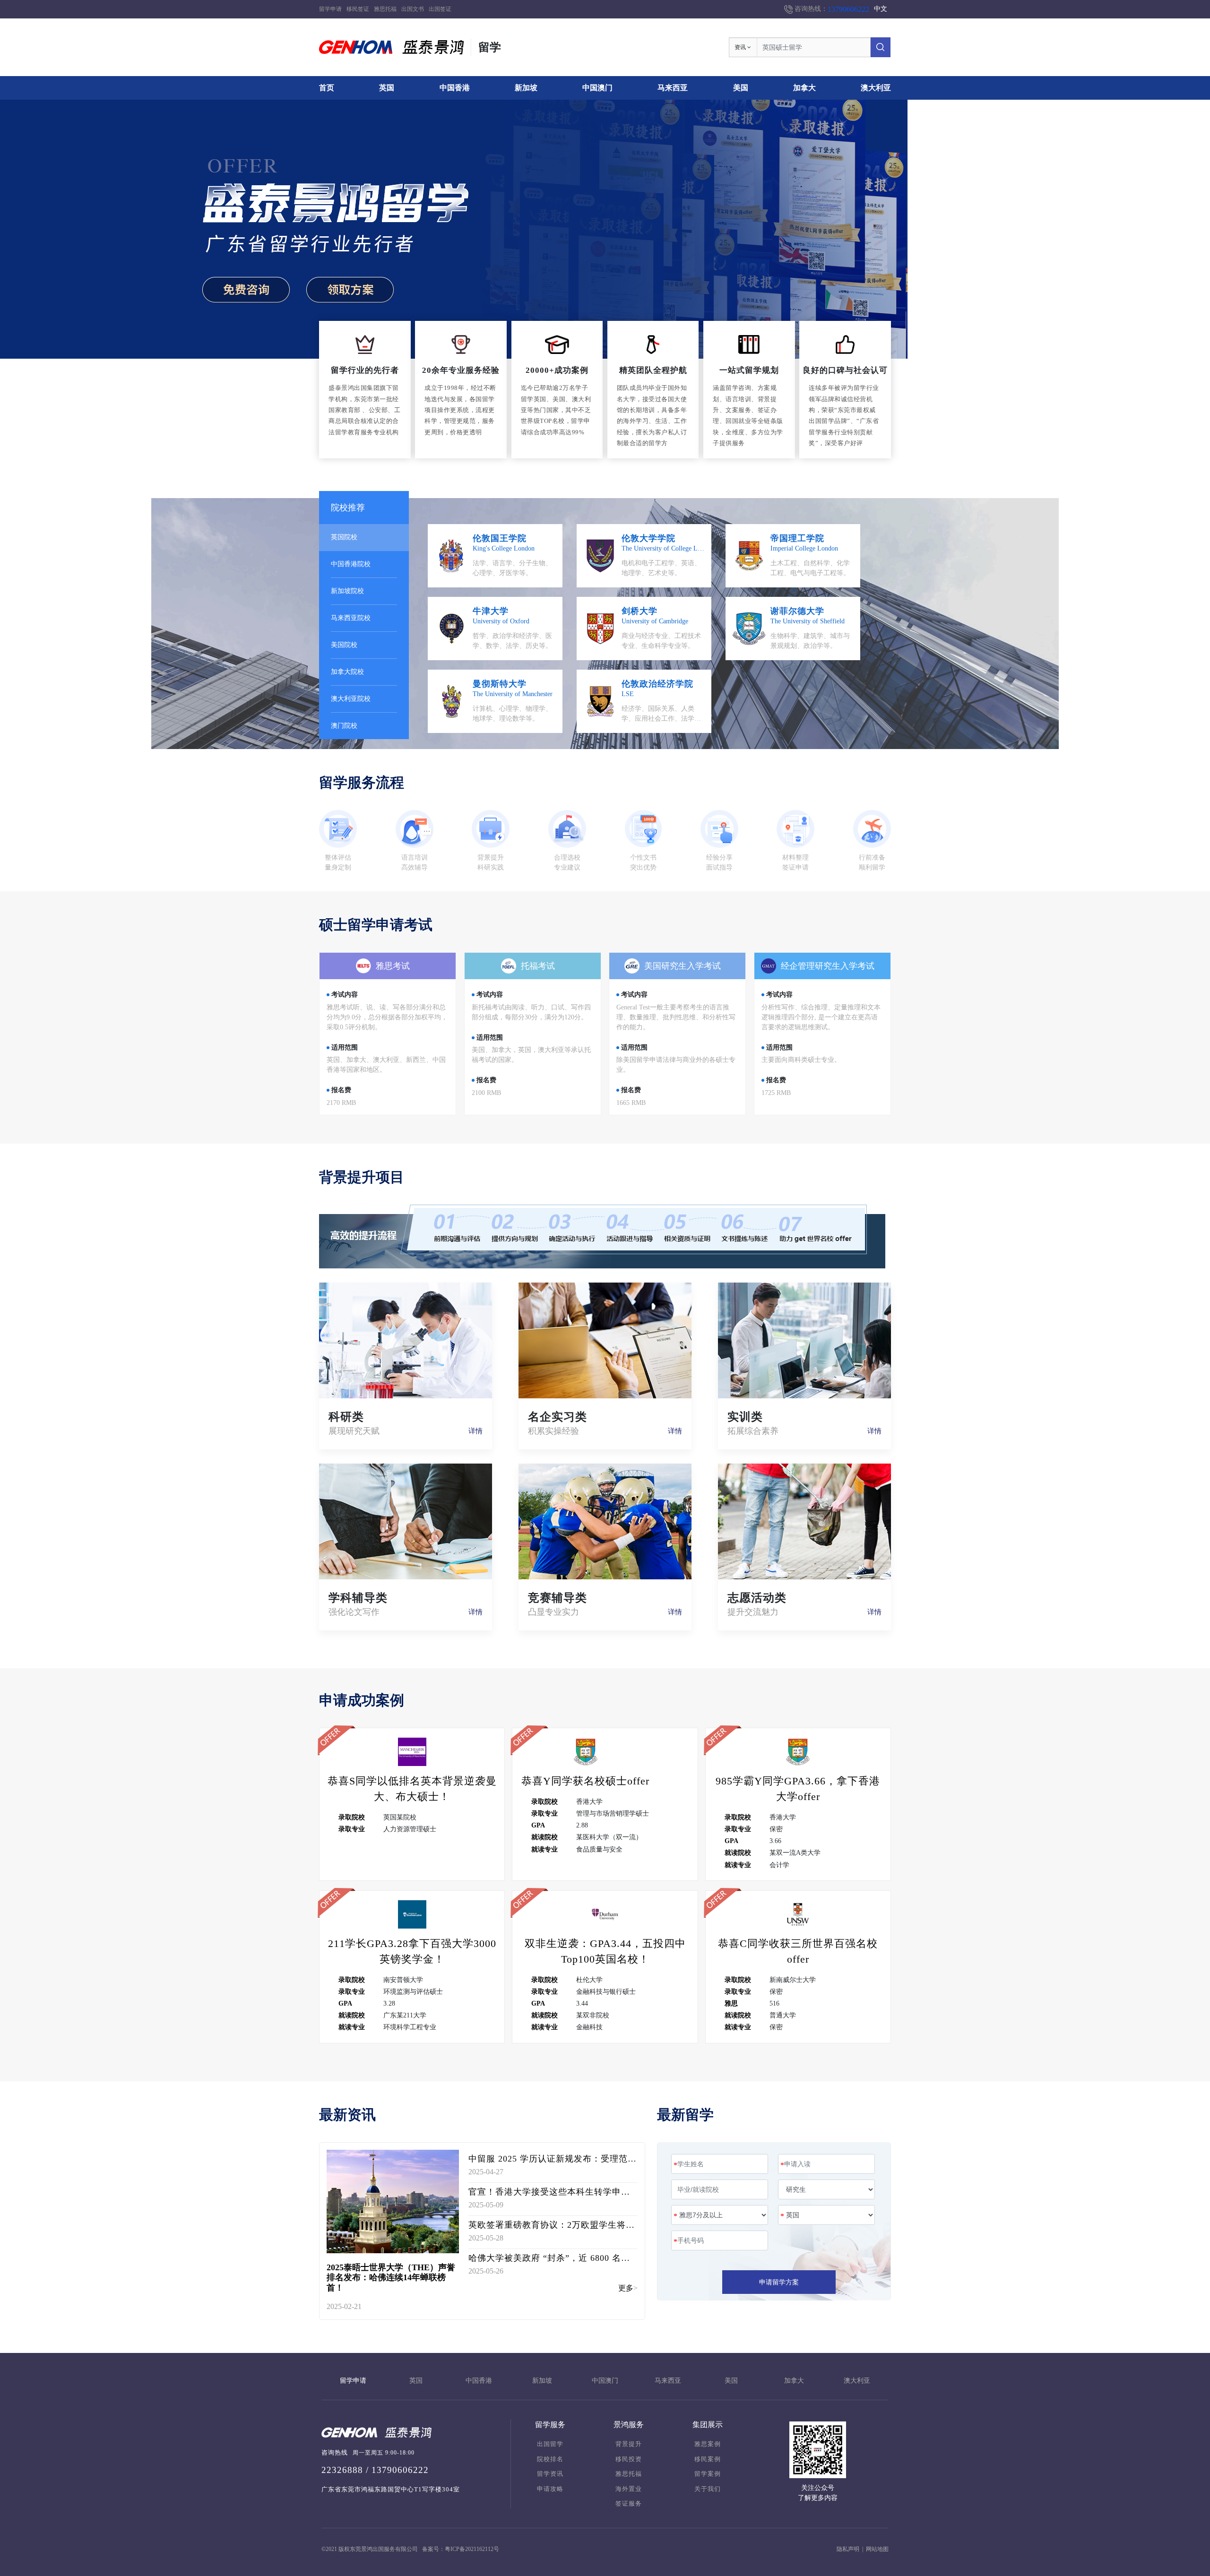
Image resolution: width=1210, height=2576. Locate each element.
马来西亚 (673, 88)
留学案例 (708, 2474)
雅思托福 (385, 9)
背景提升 (629, 2444)
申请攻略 (550, 2489)
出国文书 (413, 9)
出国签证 (440, 9)
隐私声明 (848, 2549)
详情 (475, 1431)
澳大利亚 (876, 88)
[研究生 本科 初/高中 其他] (826, 2189)
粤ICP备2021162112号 (472, 2549)
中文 (881, 9)
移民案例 (708, 2459)
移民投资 (629, 2459)
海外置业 (629, 2489)
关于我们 (708, 2489)
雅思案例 (708, 2444)
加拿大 (804, 88)
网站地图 (877, 2549)
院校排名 (550, 2459)
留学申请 (330, 9)
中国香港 (455, 88)
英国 (387, 88)
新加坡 (526, 88)
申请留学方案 (779, 2282)
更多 (626, 2288)
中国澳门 (597, 88)
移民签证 (358, 9)
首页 (327, 88)
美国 (741, 88)
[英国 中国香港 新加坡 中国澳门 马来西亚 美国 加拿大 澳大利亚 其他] (826, 2215)
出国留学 (550, 2444)
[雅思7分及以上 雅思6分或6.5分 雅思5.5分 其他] (720, 2215)
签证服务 (629, 2504)
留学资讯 (550, 2474)
